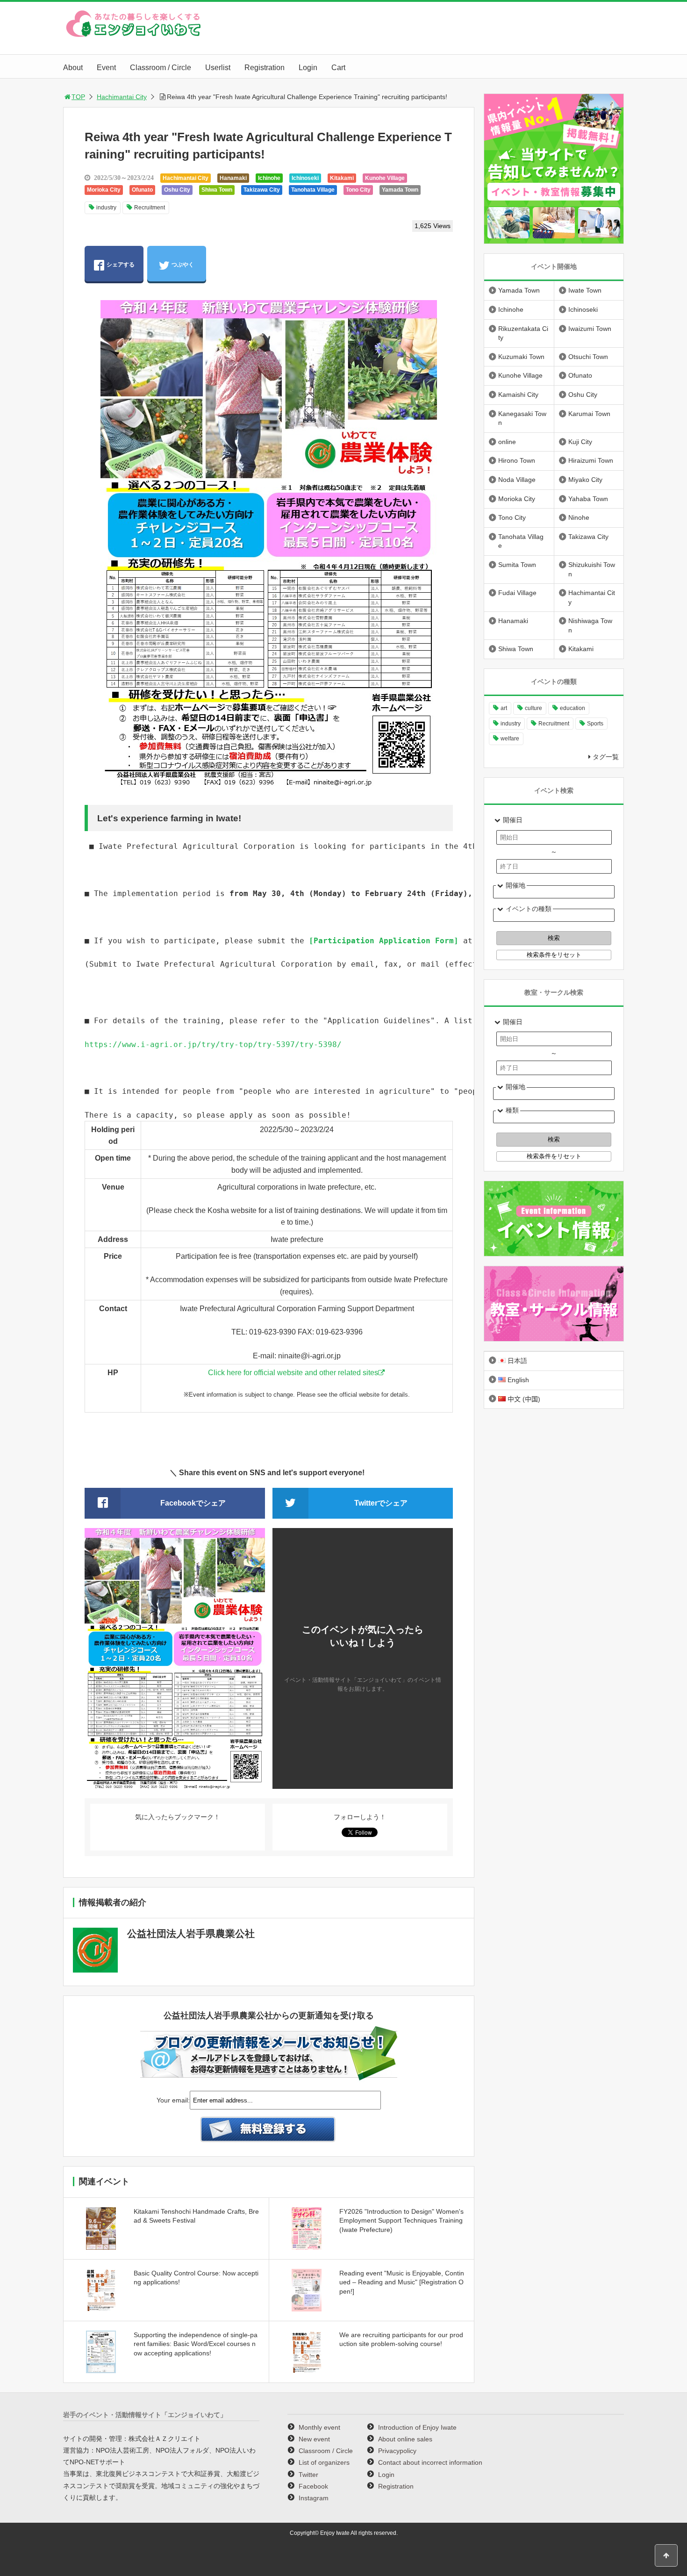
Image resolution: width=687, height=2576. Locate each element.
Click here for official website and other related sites (293, 1373)
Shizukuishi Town (592, 569)
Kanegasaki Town (522, 418)
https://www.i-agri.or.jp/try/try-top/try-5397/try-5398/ (213, 1044)
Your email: (173, 2100)
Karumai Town (589, 414)
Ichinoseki (305, 178)
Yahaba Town (588, 499)
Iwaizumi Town (590, 329)
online (507, 442)
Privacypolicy (397, 2451)
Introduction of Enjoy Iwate (417, 2427)
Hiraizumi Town (591, 460)
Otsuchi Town (588, 357)
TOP (78, 97)
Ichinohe (269, 178)
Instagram (314, 2498)
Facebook (313, 2486)
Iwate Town (585, 290)
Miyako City (585, 480)
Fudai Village (517, 593)
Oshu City (177, 190)
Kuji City (580, 442)
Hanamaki (233, 178)
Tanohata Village (313, 190)
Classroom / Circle (161, 68)
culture (533, 708)
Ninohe (579, 517)
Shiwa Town (217, 190)
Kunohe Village (385, 178)
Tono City (358, 190)
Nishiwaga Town (590, 625)
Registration (265, 68)
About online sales (405, 2439)
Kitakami (342, 178)
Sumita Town (517, 565)
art (504, 708)
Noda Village (517, 480)
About (73, 68)
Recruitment (150, 208)
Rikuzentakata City (523, 333)
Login (308, 68)
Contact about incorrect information (430, 2462)
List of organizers (324, 2462)
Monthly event (319, 2427)
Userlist (218, 68)
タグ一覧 (606, 757)
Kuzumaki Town (521, 357)
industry (106, 208)
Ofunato (142, 190)
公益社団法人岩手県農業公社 (191, 1934)
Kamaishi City (518, 395)
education (572, 708)
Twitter (308, 2475)
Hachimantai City (122, 97)
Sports (595, 724)
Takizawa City (262, 190)
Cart (338, 68)
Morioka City (104, 190)
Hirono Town (517, 460)
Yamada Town (400, 190)
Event (106, 68)
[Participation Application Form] (384, 941)
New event (314, 2439)
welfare (510, 739)
